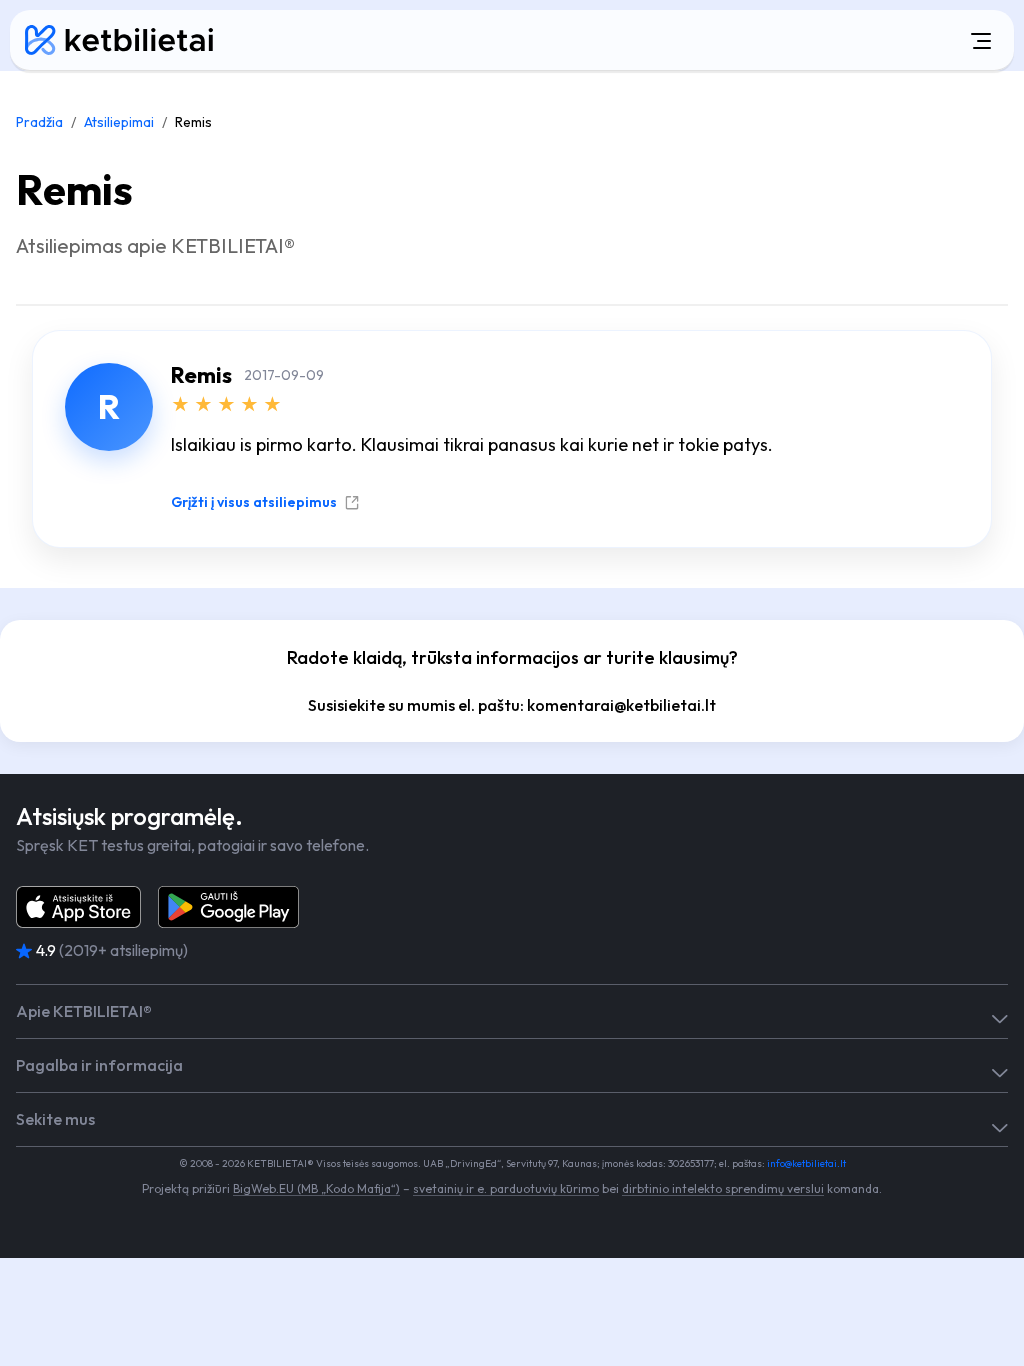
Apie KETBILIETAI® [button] (84, 1011)
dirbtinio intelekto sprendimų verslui (723, 1188)
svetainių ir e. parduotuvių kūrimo (506, 1188)
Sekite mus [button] (55, 1119)
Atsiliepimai (119, 122)
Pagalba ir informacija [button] (99, 1065)
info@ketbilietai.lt (806, 1163)
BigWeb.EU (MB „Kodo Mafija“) (316, 1188)
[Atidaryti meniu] (631, 40)
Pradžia (39, 122)
